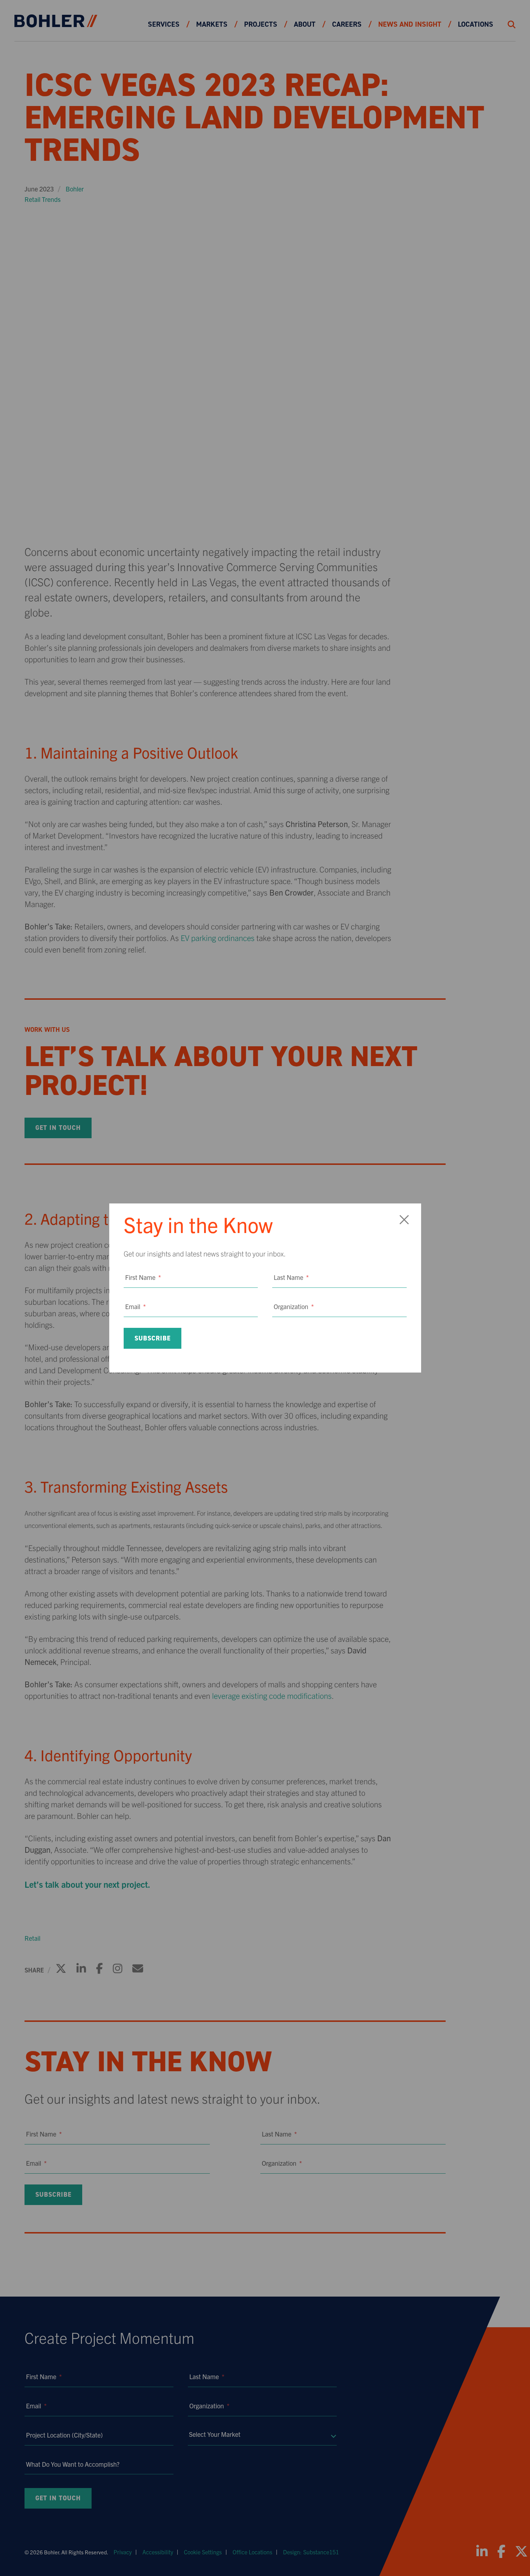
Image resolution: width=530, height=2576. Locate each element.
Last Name (291, 1277)
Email (135, 1306)
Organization (294, 1306)
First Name (143, 1277)
